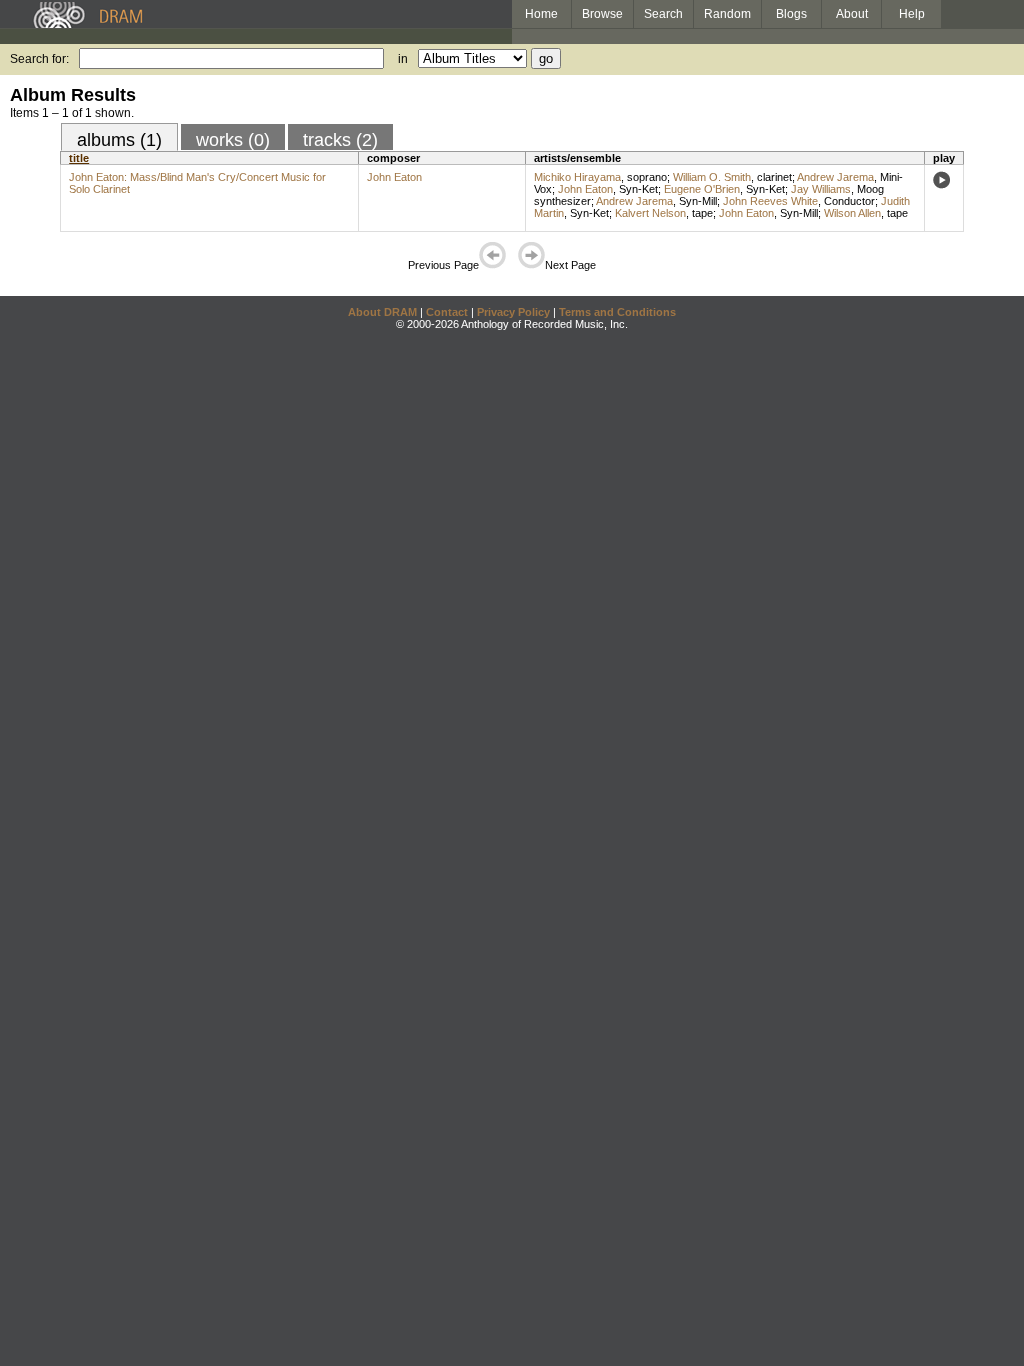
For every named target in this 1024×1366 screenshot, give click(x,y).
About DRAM (382, 312)
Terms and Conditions (617, 312)
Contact (447, 312)
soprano (647, 177)
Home (541, 14)
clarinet (774, 177)
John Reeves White (770, 201)
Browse (602, 14)
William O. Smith (712, 177)
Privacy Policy (513, 312)
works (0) (233, 140)
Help (912, 14)
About (852, 14)
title (79, 158)
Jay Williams (821, 189)
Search (663, 14)
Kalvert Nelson (650, 213)
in (403, 59)
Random (727, 14)
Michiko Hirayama (577, 177)
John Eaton (394, 177)
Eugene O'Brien (702, 189)
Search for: (39, 59)
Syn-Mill (698, 201)
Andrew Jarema (835, 177)
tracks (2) (340, 140)
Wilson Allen (852, 213)
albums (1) (119, 140)
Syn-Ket (638, 189)
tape (702, 213)
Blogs (791, 14)
